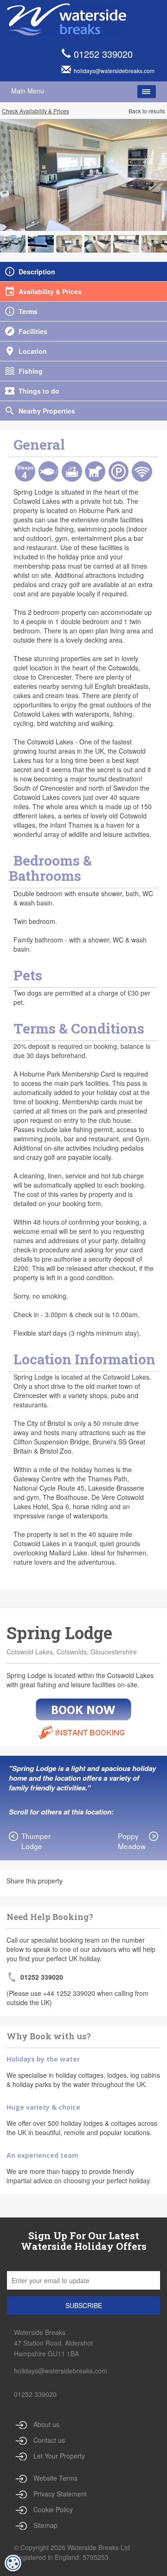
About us (46, 2424)
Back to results (147, 111)
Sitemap (45, 2525)
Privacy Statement (60, 2494)
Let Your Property (59, 2456)
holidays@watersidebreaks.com (61, 2371)
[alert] (13, 2563)
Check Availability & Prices (35, 111)
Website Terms (55, 2478)
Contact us (49, 2440)
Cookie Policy (53, 2509)
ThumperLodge (36, 1841)
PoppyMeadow (132, 1841)
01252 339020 (103, 54)
